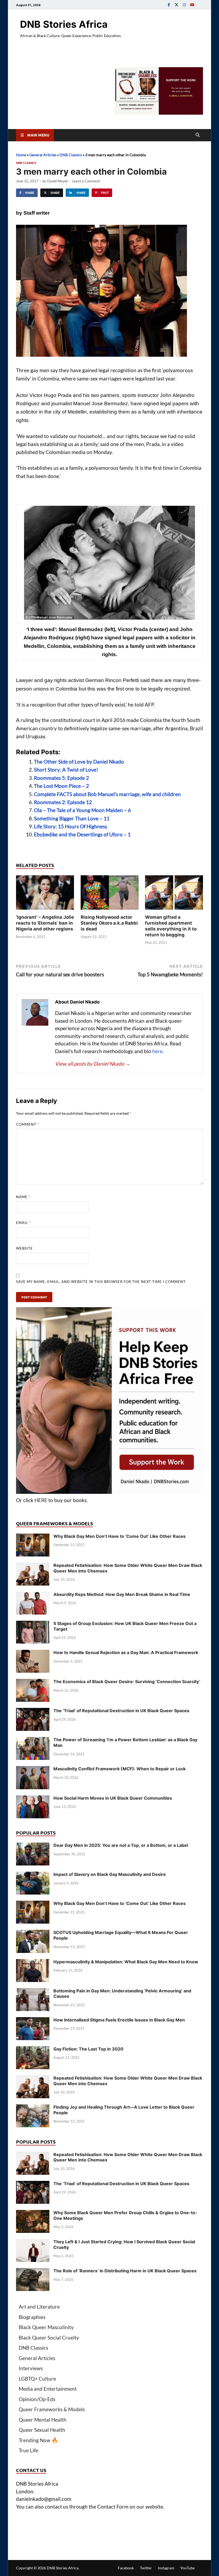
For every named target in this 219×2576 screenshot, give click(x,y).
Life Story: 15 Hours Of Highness (71, 826)
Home (21, 155)
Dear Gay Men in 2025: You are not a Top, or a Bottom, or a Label (121, 1845)
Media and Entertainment (48, 2389)
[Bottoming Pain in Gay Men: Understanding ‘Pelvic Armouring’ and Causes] (33, 1992)
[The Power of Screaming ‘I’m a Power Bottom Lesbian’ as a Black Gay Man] (33, 1741)
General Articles (43, 155)
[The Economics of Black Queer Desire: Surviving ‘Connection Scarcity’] (33, 1682)
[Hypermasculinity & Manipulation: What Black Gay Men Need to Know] (33, 1963)
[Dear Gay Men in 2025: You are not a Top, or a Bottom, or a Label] (33, 1846)
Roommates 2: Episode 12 (63, 802)
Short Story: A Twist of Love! (66, 770)
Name (23, 1197)
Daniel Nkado (57, 181)
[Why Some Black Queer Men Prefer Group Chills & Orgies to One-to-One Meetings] (33, 2214)
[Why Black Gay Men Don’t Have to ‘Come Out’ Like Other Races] (33, 1537)
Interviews (31, 2368)
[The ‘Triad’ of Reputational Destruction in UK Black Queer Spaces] (33, 1712)
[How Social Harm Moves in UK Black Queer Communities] (33, 1799)
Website (24, 1248)
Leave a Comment (86, 181)
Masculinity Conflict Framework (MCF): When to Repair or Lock (120, 1769)
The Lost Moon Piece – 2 (61, 786)
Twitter (146, 2568)
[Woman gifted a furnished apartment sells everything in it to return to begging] (174, 894)
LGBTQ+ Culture (37, 2379)
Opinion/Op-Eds (37, 2399)
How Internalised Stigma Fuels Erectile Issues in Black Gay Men (119, 2020)
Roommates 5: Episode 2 (61, 778)
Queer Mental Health (43, 2420)
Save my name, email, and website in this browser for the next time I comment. (101, 1282)
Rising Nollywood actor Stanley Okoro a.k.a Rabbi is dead (109, 923)
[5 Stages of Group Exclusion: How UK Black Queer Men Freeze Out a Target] (33, 1624)
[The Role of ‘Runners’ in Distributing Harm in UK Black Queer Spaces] (33, 2272)
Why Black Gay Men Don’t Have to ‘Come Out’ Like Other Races (120, 1536)
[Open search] (198, 135)
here (157, 1051)
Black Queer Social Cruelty (49, 2338)
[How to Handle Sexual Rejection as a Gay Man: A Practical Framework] (33, 1653)
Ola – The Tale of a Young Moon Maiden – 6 (82, 810)
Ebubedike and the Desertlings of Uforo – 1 (82, 834)
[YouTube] (192, 5)
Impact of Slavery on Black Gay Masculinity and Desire (110, 1874)
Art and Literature (39, 2307)
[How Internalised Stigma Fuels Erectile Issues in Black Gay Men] (33, 2021)
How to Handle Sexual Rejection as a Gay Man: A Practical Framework (126, 1652)
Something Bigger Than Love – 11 (72, 818)
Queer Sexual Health (42, 2430)
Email (23, 1223)
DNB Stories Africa (64, 24)
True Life (28, 2450)
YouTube (187, 2568)
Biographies (32, 2317)
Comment (28, 1124)
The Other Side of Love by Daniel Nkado (79, 762)
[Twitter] (177, 5)
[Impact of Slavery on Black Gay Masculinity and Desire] (33, 1875)
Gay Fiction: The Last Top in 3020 (88, 2049)
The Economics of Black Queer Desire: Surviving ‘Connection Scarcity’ (127, 1682)
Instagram (166, 2568)
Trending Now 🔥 (38, 2440)
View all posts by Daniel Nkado (93, 1064)
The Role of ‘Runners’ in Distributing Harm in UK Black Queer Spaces (125, 2271)
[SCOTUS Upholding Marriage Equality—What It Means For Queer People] (33, 1933)
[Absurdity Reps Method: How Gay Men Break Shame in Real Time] (33, 1595)
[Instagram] (184, 5)
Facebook (126, 2568)
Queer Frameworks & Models (52, 2409)
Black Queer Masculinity (46, 2327)
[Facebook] (169, 5)
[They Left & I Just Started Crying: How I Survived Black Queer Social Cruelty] (33, 2243)
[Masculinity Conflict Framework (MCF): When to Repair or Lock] (33, 1770)
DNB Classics (71, 155)
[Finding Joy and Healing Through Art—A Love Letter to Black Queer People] (33, 2108)
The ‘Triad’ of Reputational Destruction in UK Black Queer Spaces (121, 1711)
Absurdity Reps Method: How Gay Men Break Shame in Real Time (122, 1594)
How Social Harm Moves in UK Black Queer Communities (113, 1798)
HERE (41, 1500)
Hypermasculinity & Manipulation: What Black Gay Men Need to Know (126, 1962)
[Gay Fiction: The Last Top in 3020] (33, 2050)
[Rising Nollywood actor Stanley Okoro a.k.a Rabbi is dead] (110, 894)
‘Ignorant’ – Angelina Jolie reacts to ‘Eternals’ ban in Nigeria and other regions (45, 923)
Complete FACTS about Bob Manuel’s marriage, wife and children (107, 794)
